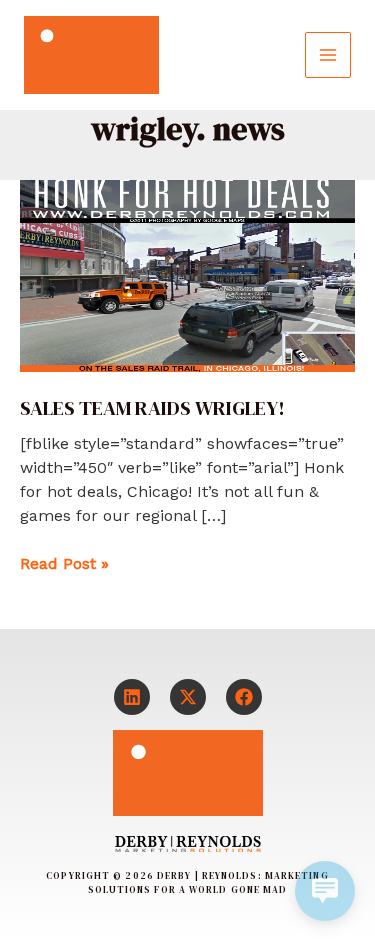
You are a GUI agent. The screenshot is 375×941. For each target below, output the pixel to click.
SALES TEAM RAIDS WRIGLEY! (152, 408)
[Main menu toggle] (328, 55)
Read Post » (64, 562)
